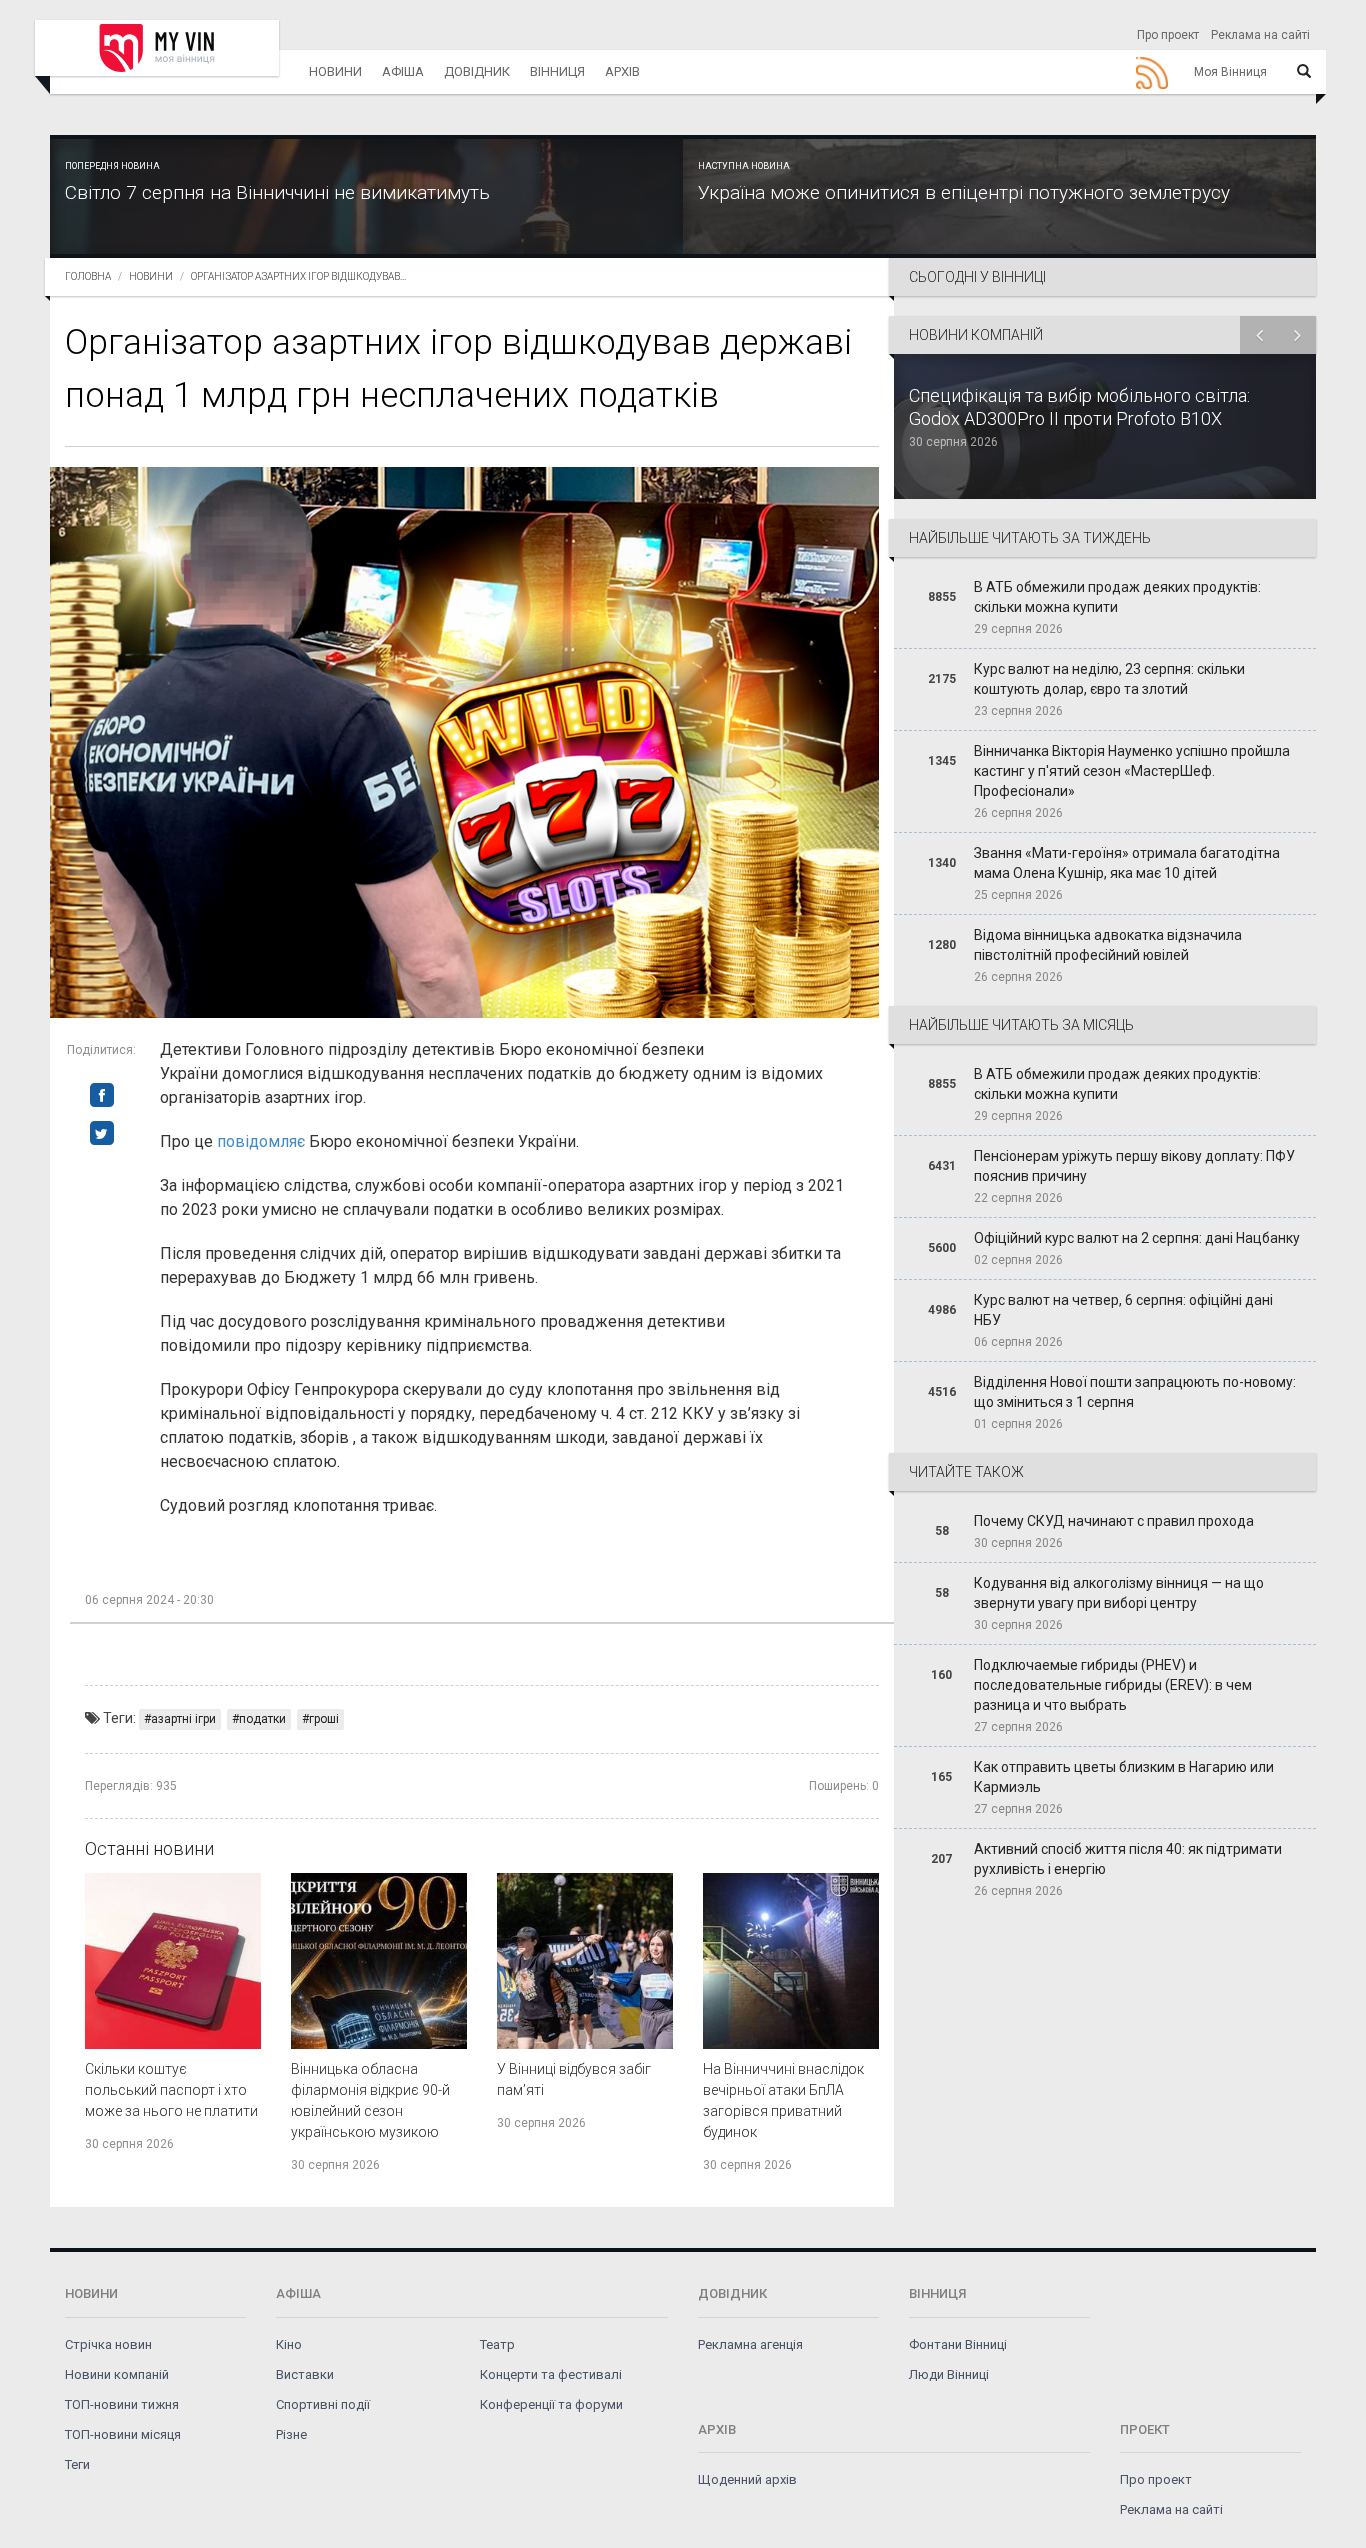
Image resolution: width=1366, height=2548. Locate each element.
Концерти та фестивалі (551, 2374)
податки (262, 1719)
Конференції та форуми (551, 2404)
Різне (291, 2434)
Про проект (1168, 35)
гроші (324, 1719)
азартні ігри (183, 1719)
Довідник (477, 71)
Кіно (289, 2344)
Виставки (305, 2374)
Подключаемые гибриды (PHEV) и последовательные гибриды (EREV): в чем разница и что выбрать (1113, 1685)
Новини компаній (117, 2374)
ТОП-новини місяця (123, 2434)
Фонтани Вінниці (958, 2344)
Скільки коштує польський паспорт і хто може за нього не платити (171, 2090)
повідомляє (261, 1141)
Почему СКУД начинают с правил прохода (1114, 1521)
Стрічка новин (108, 2344)
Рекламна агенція (750, 2344)
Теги (77, 2464)
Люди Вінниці (949, 2374)
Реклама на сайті (1260, 35)
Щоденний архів (747, 2479)
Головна (88, 276)
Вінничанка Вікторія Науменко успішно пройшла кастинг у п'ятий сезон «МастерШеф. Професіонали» (1132, 771)
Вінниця (557, 71)
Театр (497, 2344)
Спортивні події (323, 2404)
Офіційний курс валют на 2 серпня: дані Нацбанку (1137, 1238)
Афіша (403, 71)
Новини (335, 71)
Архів (622, 71)
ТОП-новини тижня (122, 2404)
